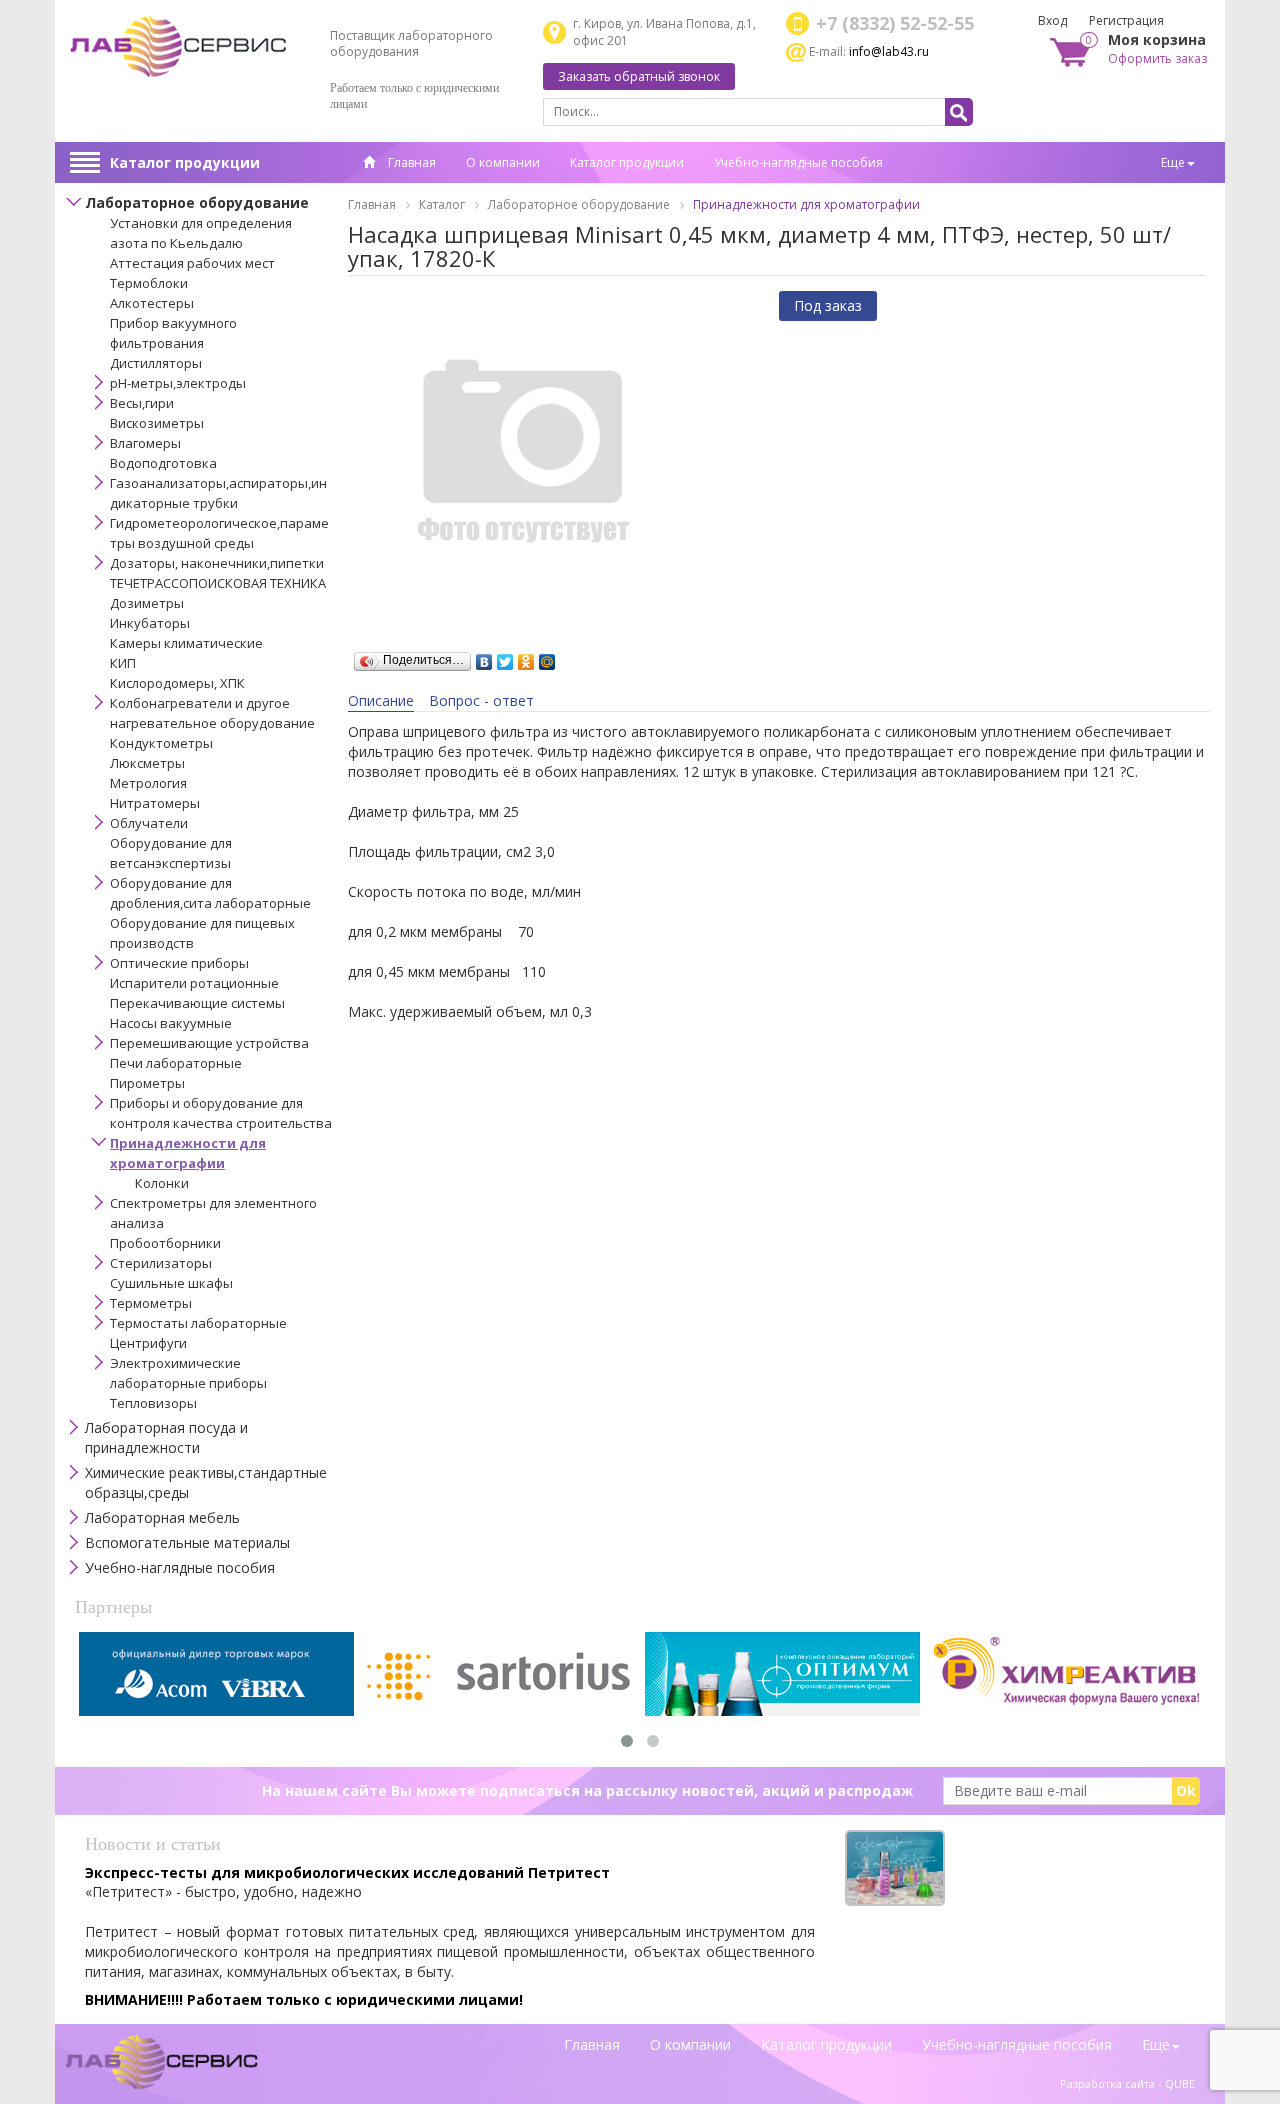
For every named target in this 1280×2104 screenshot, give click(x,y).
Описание (381, 700)
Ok (1186, 1790)
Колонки (162, 1183)
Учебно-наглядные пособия (798, 162)
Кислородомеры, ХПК (177, 683)
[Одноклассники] (526, 657)
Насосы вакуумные (171, 1023)
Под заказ (828, 305)
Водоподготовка (163, 463)
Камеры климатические (186, 643)
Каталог (442, 204)
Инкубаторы (150, 623)
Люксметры (147, 763)
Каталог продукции (185, 162)
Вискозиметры (157, 423)
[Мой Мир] (547, 657)
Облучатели (149, 823)
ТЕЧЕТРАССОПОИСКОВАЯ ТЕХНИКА (218, 583)
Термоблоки (149, 283)
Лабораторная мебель (162, 1517)
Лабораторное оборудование (197, 202)
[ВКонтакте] (484, 657)
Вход (1052, 20)
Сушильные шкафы (171, 1283)
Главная (410, 162)
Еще (1173, 162)
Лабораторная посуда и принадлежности (166, 1437)
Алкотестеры (152, 303)
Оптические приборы (179, 963)
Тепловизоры (153, 1403)
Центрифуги (148, 1343)
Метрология (148, 783)
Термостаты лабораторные (198, 1323)
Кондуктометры (161, 743)
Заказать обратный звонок (639, 76)
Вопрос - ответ (481, 700)
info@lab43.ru (889, 51)
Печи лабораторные (176, 1063)
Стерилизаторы (161, 1263)
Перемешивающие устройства (209, 1043)
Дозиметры (147, 603)
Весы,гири (142, 403)
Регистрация (1126, 20)
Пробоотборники (165, 1243)
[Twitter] (505, 657)
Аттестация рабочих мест (192, 263)
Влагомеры (145, 443)
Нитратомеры (155, 803)
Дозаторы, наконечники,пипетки (217, 563)
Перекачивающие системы (197, 1003)
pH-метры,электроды (178, 383)
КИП (123, 663)
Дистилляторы (156, 363)
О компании (503, 162)
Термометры (151, 1303)
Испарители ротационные (194, 983)
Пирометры (147, 1083)
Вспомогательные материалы (187, 1542)
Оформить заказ (1157, 58)
